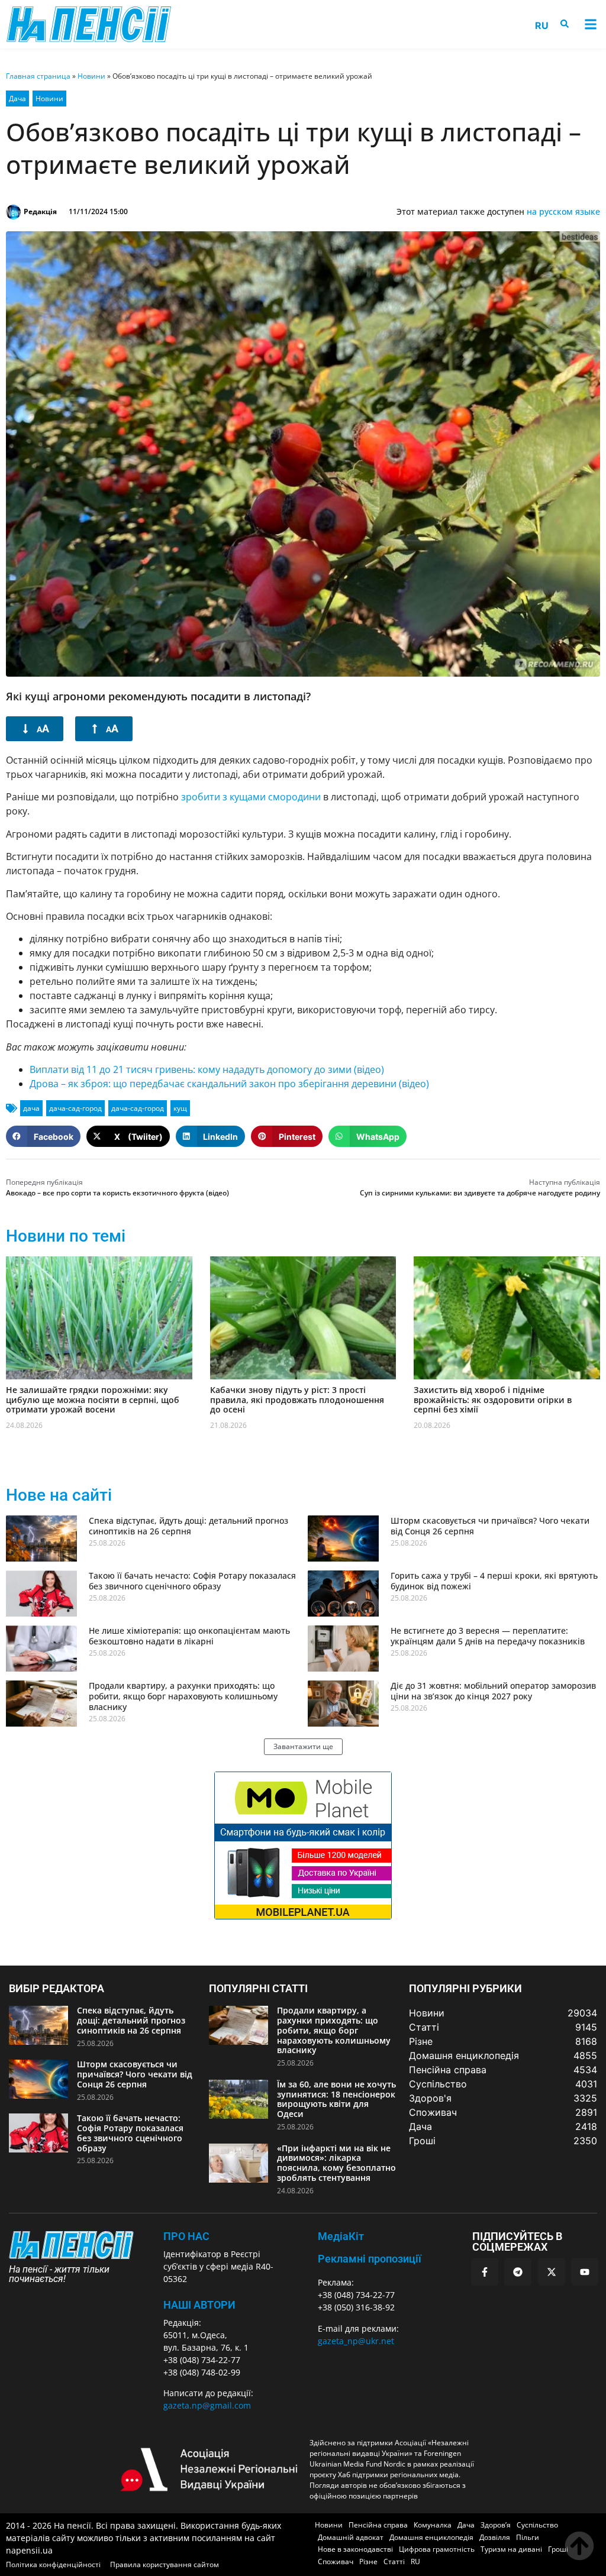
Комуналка (433, 2525)
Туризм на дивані (511, 2549)
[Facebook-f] (485, 2272)
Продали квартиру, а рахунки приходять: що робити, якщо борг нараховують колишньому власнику (183, 1696)
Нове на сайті (59, 1495)
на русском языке (563, 211)
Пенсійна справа (378, 2525)
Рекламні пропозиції (370, 2259)
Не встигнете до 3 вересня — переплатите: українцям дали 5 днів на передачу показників (488, 1636)
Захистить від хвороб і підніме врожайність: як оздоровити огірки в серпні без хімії (493, 1400)
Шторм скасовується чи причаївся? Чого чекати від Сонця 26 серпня (490, 1526)
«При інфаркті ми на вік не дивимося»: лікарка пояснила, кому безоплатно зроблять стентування (336, 2163)
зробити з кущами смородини (251, 797)
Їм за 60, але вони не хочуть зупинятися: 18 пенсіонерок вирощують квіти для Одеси (336, 2099)
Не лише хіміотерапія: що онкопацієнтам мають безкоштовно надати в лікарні (189, 1636)
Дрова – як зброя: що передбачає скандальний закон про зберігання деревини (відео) (229, 1084)
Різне (368, 2562)
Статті (394, 2562)
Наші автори (199, 2305)
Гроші (558, 2549)
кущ (180, 1108)
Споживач (336, 2562)
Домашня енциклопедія (431, 2537)
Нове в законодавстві (355, 2549)
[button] (590, 25)
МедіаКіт (341, 2236)
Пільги (528, 2537)
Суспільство (537, 2525)
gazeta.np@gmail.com (207, 2405)
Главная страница (38, 76)
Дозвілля (495, 2537)
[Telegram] (518, 2272)
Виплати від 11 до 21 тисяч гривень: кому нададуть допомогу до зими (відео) (207, 1069)
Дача (17, 98)
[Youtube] (585, 2272)
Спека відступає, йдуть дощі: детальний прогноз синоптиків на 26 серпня (188, 1526)
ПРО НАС (186, 2236)
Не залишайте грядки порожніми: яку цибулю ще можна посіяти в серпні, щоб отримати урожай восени (93, 1400)
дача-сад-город (75, 1108)
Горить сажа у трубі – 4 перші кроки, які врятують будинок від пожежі (494, 1581)
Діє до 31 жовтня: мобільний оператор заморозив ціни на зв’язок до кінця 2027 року (493, 1691)
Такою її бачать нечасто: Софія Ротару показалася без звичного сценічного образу (192, 1581)
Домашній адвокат (351, 2537)
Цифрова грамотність (437, 2549)
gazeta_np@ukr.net (356, 2341)
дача (31, 1108)
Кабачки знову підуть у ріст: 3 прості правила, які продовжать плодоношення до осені (297, 1400)
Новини (91, 76)
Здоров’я (496, 2525)
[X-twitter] (552, 2272)
